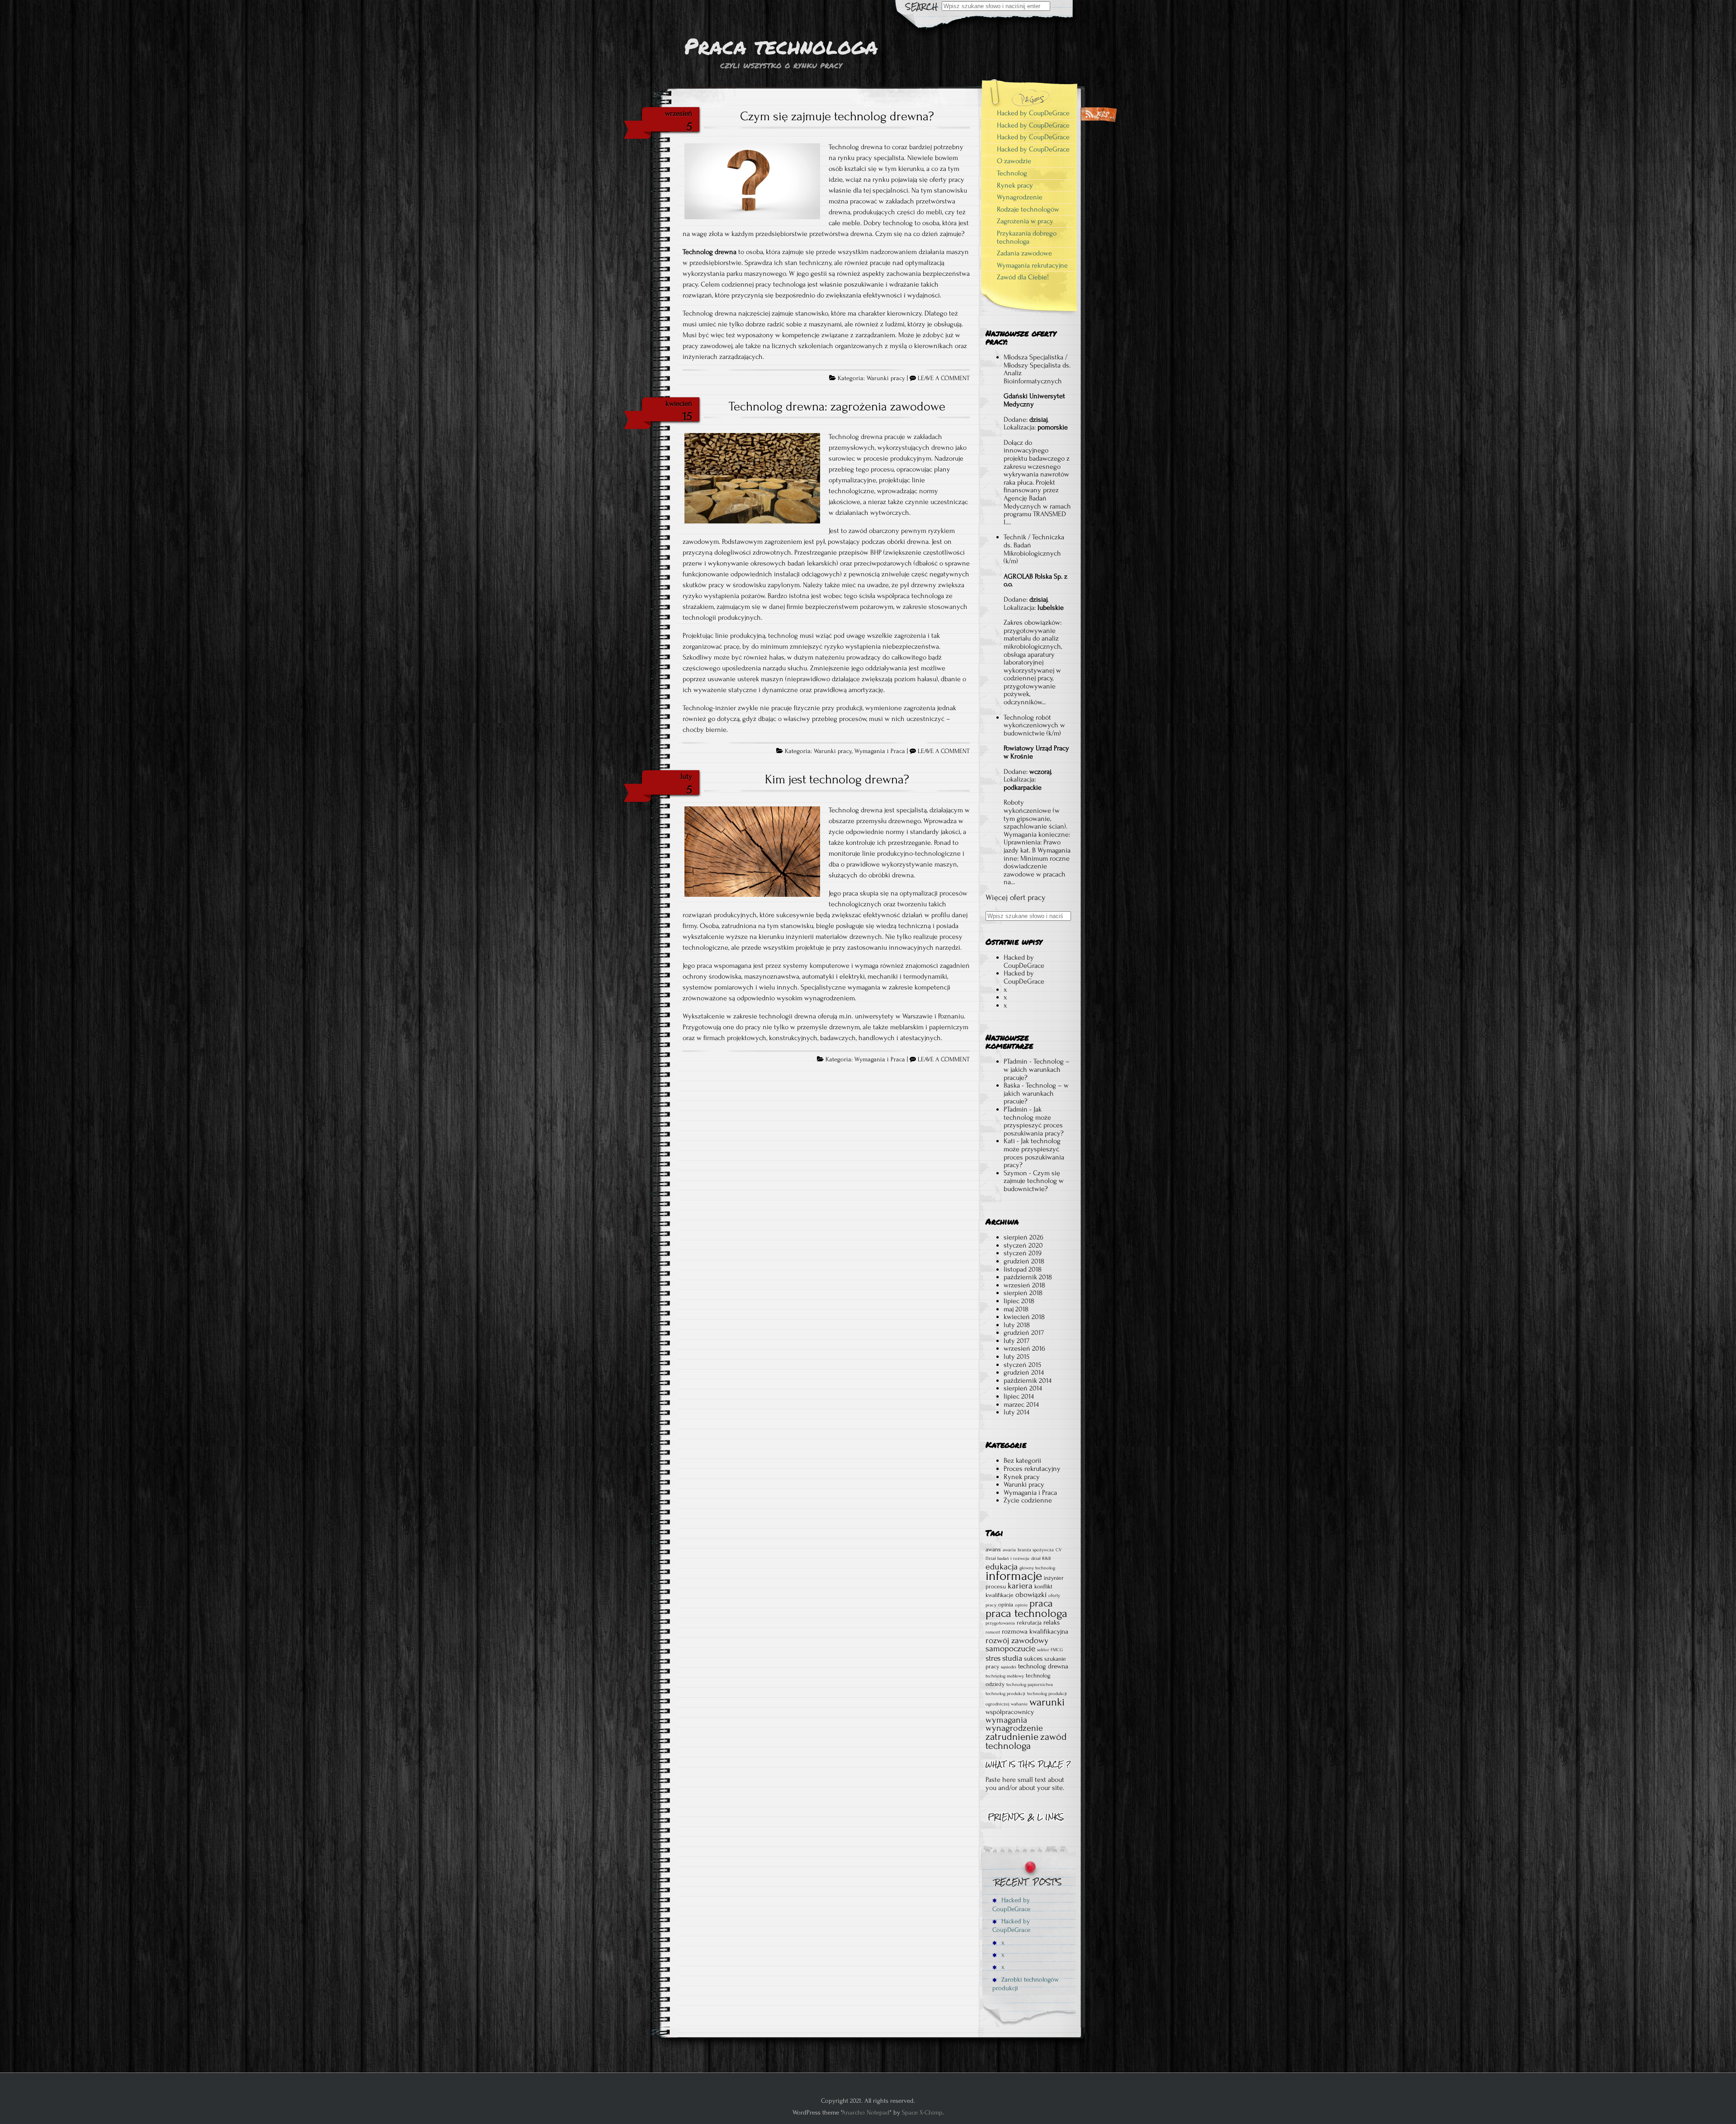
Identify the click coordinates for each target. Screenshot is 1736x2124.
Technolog (1012, 173)
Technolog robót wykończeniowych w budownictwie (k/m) (1034, 725)
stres (993, 1658)
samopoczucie (1010, 1648)
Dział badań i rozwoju (1007, 1559)
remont (993, 1632)
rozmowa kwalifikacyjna (1035, 1632)
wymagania (1006, 1720)
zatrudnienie (1012, 1737)
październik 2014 (1028, 1380)
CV (1059, 1550)
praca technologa (1026, 1613)
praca (1041, 1603)
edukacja (1002, 1567)
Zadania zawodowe (1024, 253)
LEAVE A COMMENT (944, 378)
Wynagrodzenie (1020, 197)
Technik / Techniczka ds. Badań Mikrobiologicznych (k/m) (1034, 549)
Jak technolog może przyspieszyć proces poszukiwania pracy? (1034, 1121)
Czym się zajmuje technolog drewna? (837, 116)
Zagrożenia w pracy (1025, 221)
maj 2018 (1016, 1309)
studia (1012, 1658)
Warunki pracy (886, 378)
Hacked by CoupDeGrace (1033, 113)
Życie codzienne (1028, 1500)
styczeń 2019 (1023, 1253)
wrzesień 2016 (1024, 1348)
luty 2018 (1017, 1325)
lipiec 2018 (1019, 1301)
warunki (1047, 1702)
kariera (1020, 1586)
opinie (1021, 1605)
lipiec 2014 (1019, 1396)
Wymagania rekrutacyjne (1032, 265)
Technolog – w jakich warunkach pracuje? (1037, 1069)
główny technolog (1037, 1568)
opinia (1006, 1604)
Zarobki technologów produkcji (1026, 1984)
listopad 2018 (1023, 1269)
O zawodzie (1014, 161)
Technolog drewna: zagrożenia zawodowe (837, 406)
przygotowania (1000, 1623)
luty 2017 (1017, 1341)
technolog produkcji (1005, 1694)
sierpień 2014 (1023, 1388)
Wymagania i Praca (880, 751)
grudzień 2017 (1024, 1333)
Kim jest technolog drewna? (837, 779)
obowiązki (1031, 1594)
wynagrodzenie (1014, 1728)
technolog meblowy (1005, 1676)
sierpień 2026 (1024, 1237)
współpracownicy (1010, 1712)
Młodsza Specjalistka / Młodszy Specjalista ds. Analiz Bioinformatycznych (1037, 369)
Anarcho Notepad (866, 2112)
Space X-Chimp (922, 2112)
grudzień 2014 (1024, 1372)
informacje (1014, 1576)
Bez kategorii (1022, 1460)
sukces (1033, 1659)
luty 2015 (1017, 1356)
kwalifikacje (1000, 1595)
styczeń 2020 (1023, 1245)
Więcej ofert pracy (1016, 897)
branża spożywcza (1036, 1550)
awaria (1009, 1550)
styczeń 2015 (1022, 1365)
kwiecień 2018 (1024, 1317)
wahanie (1019, 1704)
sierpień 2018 (1023, 1293)
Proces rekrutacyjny (1032, 1469)
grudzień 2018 (1024, 1261)
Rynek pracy (1015, 185)
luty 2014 (1017, 1412)
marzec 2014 (1021, 1404)
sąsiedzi (1009, 1667)
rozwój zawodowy (1017, 1640)
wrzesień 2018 (1024, 1285)
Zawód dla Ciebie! (1023, 277)
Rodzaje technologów (1028, 209)
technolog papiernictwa (1030, 1685)
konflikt (1043, 1586)
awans (993, 1549)
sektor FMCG (1050, 1650)
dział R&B (1041, 1559)
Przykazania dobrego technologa (1027, 237)
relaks (1052, 1622)
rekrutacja (1029, 1622)
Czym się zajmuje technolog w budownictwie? (1034, 1181)
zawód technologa (1026, 1741)
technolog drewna (1043, 1666)
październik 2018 (1028, 1277)
